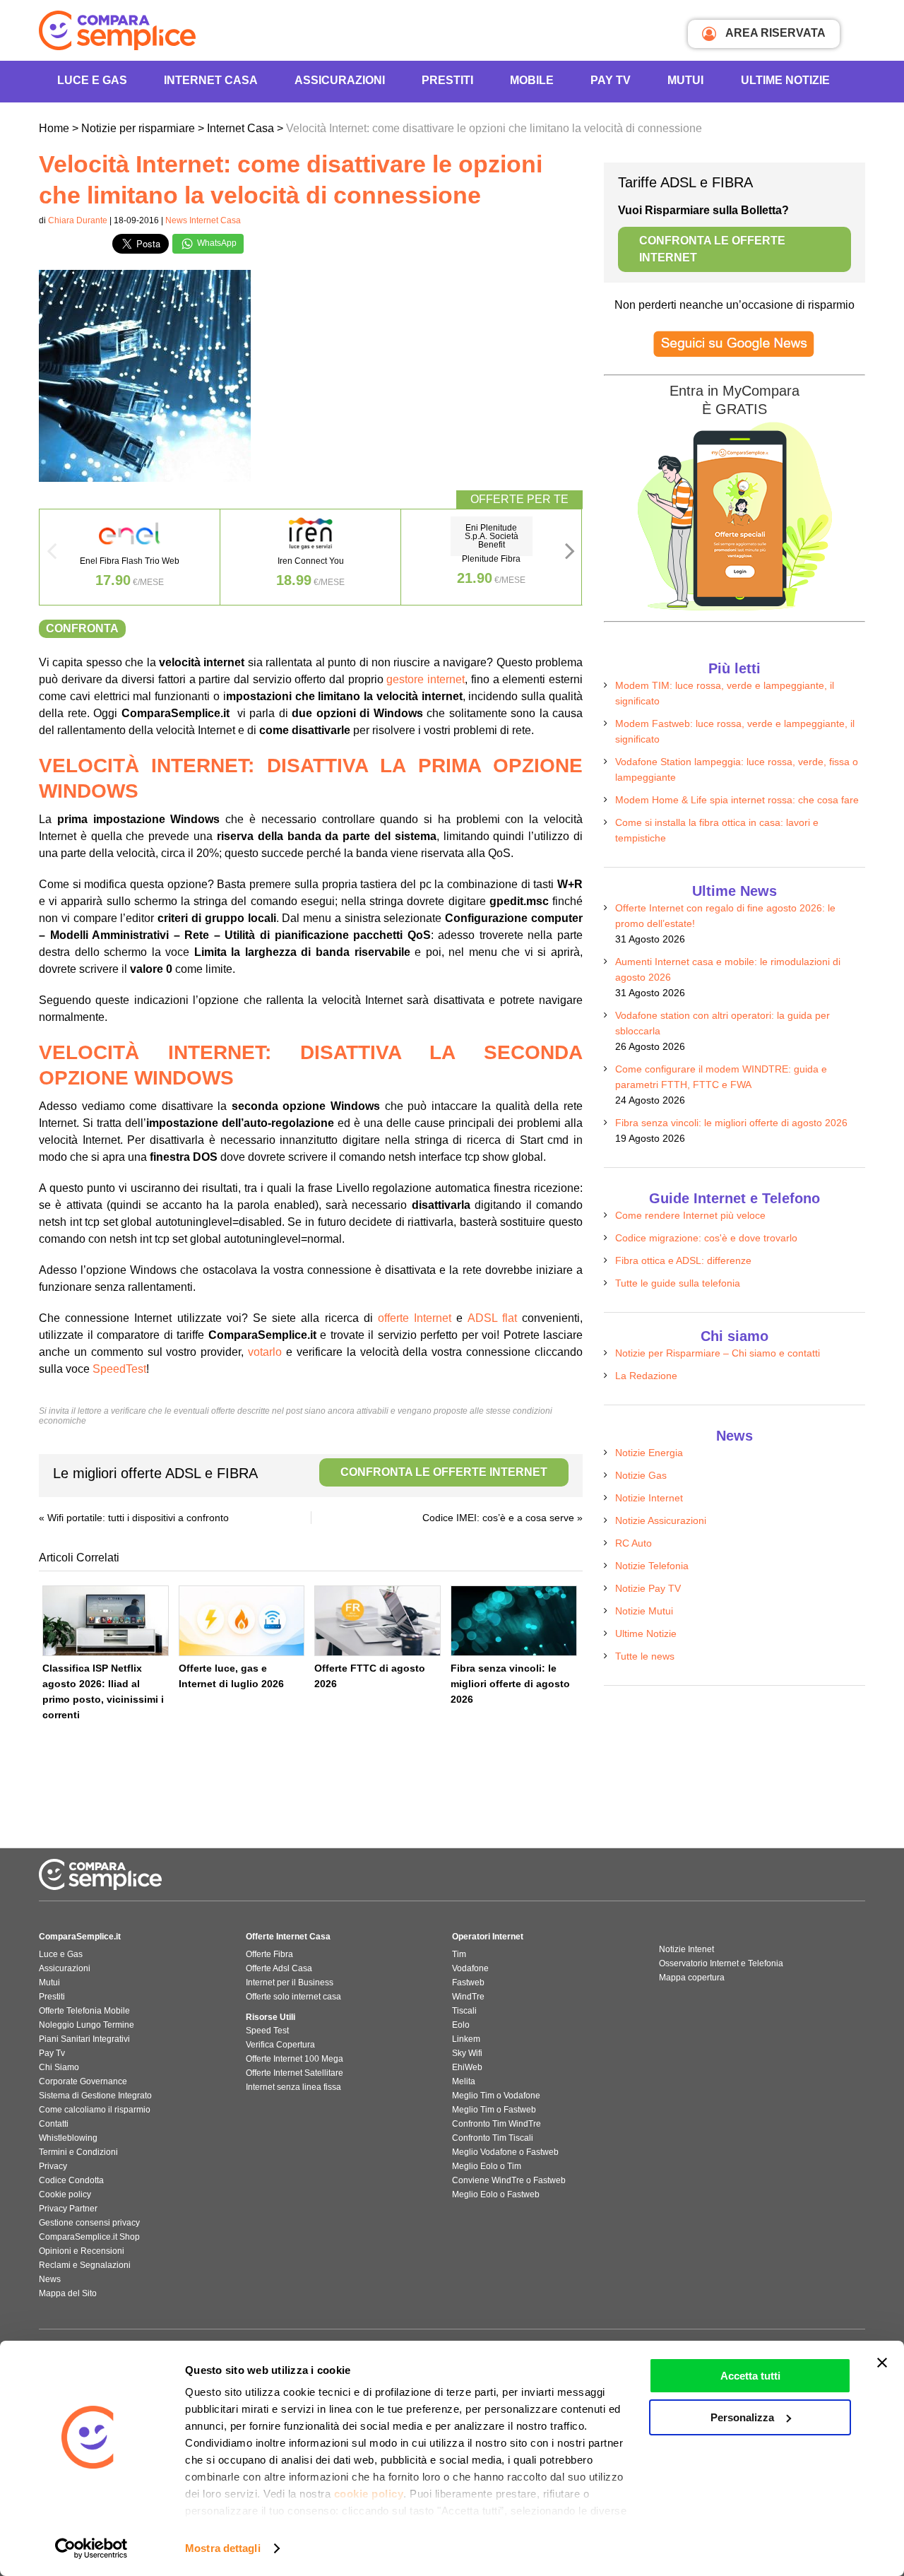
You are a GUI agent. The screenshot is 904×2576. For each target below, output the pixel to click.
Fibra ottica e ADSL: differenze (683, 1260)
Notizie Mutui (644, 1611)
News (50, 2279)
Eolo (461, 2025)
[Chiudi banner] (882, 2363)
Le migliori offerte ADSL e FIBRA (300, 1473)
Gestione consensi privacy (89, 2223)
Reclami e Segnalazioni (85, 2265)
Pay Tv (52, 2053)
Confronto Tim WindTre (496, 2124)
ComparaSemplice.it (80, 1937)
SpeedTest (119, 1369)
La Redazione (646, 1376)
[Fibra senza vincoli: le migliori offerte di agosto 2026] (514, 1621)
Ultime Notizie (785, 80)
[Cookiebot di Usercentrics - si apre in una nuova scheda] (91, 2548)
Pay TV (611, 80)
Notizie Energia (649, 1453)
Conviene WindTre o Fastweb (509, 2180)
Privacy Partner (68, 2209)
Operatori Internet (488, 1937)
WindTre (468, 1997)
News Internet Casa (203, 220)
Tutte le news (645, 1656)
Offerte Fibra (269, 1954)
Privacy (53, 2166)
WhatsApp (216, 243)
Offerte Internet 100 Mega (295, 2059)
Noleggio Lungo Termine (87, 2025)
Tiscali (464, 2011)
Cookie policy (65, 2194)
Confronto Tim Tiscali (493, 2138)
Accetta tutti (750, 2376)
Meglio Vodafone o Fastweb (505, 2152)
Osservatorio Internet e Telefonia (721, 1963)
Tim (459, 1954)
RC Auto (634, 1543)
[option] (130, 557)
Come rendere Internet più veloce (690, 1215)
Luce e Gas (92, 80)
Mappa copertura (692, 1978)
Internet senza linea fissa (293, 2087)
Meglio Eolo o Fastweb (496, 2194)
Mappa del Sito (68, 2293)
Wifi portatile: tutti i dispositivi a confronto (138, 1518)
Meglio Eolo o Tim (487, 2166)
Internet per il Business (290, 1983)
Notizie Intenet (686, 1949)
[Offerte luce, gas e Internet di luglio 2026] (242, 1621)
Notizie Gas (641, 1475)
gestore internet (426, 679)
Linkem (466, 2039)
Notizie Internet (649, 1498)
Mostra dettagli (223, 2548)
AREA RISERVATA (774, 33)
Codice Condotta (71, 2180)
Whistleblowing (68, 2138)
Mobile (532, 80)
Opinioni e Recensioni (82, 2251)
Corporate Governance (83, 2081)
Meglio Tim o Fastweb (494, 2110)
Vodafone (470, 1968)
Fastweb (468, 1983)
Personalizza (742, 2417)
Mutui (685, 80)
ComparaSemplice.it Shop (89, 2237)
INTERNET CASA (211, 80)
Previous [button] (52, 555)
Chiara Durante (78, 220)
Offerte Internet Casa (288, 1937)
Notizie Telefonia (652, 1566)
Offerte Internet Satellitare (295, 2073)
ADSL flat (492, 1318)
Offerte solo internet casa (293, 1997)
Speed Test (267, 2031)
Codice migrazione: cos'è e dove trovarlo (706, 1238)
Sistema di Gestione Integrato (95, 2096)
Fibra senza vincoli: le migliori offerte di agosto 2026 (510, 1684)
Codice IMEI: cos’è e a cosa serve (498, 1518)
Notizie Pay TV (648, 1588)
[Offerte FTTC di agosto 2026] (377, 1621)
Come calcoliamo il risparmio (95, 2110)
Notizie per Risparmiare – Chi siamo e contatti (718, 1353)
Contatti (54, 2124)
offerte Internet (415, 1318)
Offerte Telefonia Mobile (84, 2011)
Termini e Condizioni (78, 2152)
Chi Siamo (59, 2067)
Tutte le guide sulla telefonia (678, 1283)
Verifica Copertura (280, 2045)
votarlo (265, 1352)
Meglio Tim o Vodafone (496, 2096)
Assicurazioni (340, 80)
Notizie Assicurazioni (661, 1520)
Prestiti (447, 80)
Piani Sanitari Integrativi (84, 2039)
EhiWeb (467, 2067)
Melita (464, 2081)
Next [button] (570, 555)
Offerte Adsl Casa (279, 1968)
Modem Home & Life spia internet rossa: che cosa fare (737, 800)
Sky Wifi (467, 2053)
